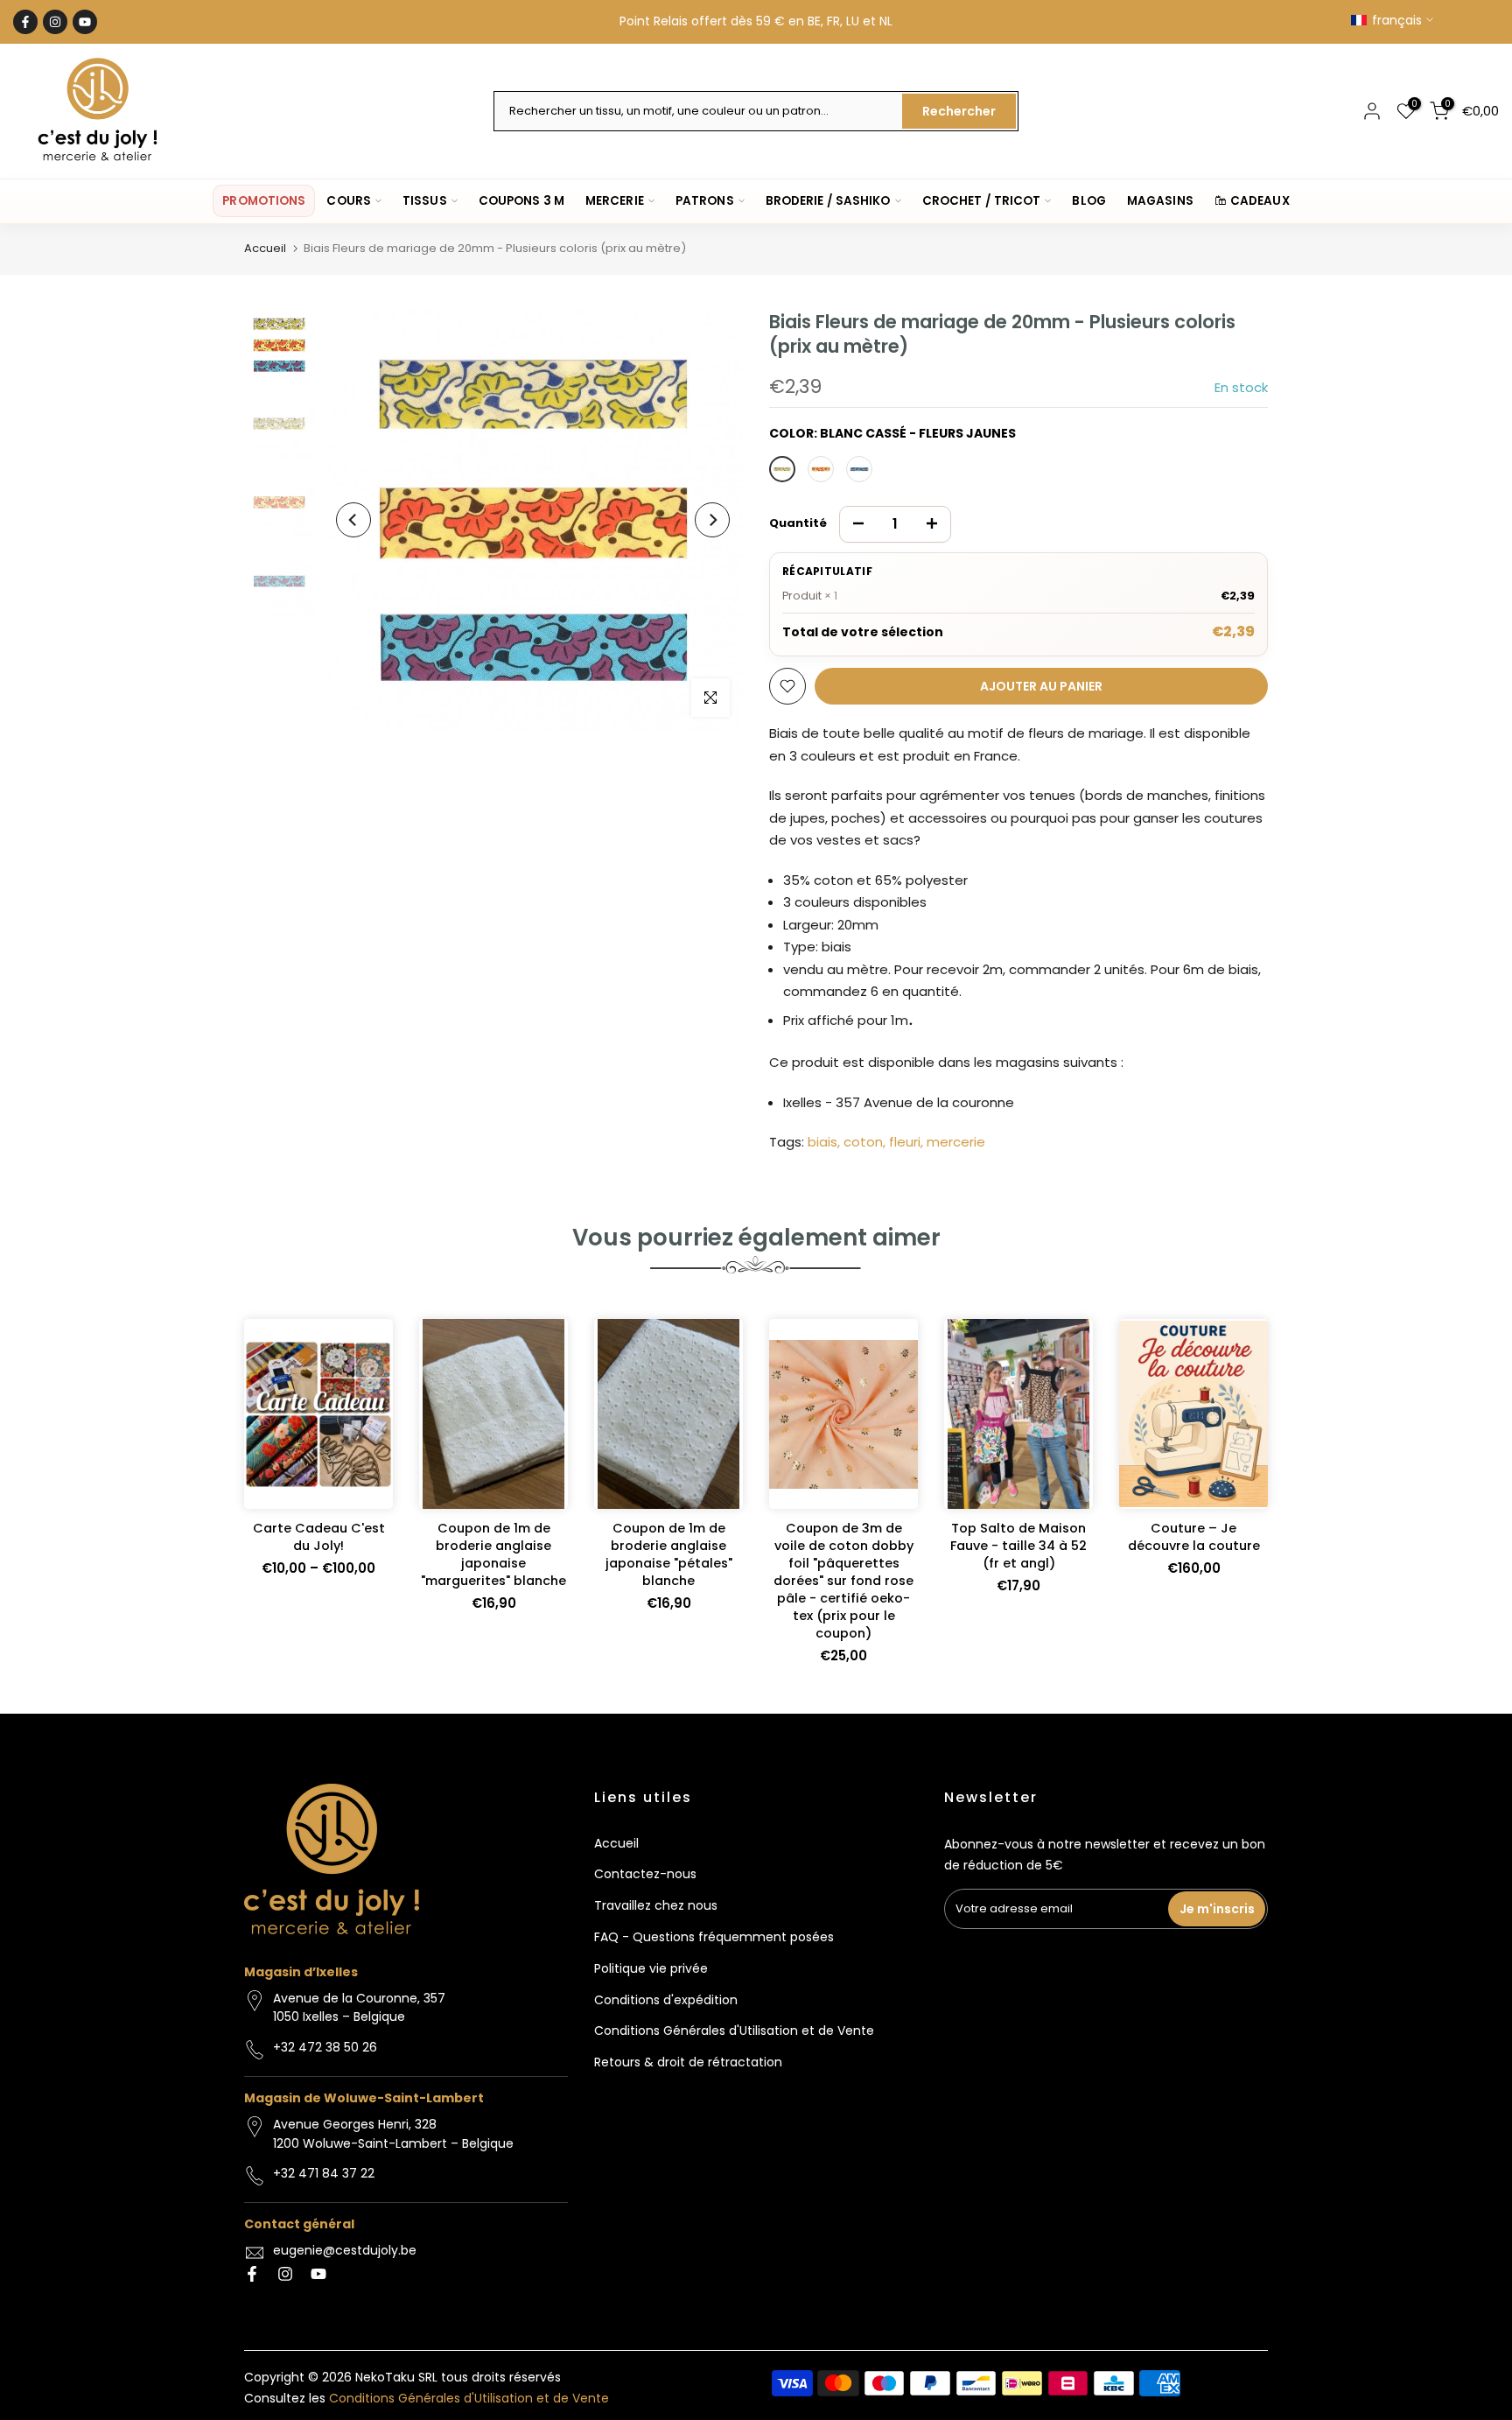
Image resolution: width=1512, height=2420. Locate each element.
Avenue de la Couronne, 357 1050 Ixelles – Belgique (359, 2008)
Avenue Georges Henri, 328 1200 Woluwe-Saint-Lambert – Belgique (393, 2134)
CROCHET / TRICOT (982, 201)
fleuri (905, 1142)
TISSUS (425, 201)
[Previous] (353, 520)
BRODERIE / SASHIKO (828, 201)
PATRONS (705, 201)
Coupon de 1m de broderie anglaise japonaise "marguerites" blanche (493, 1554)
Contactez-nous (645, 1874)
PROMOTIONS (264, 201)
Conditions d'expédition (666, 2000)
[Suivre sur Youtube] (85, 22)
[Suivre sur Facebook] (25, 22)
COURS (349, 201)
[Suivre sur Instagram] (55, 22)
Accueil (265, 248)
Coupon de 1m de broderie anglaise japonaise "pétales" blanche (669, 1554)
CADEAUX (1260, 201)
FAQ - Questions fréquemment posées (714, 1937)
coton (863, 1142)
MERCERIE (615, 201)
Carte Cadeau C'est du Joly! (319, 1537)
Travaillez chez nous (656, 1905)
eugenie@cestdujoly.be (345, 2250)
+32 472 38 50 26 (325, 2047)
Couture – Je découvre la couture (1194, 1537)
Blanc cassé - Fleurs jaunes (782, 469)
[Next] (712, 520)
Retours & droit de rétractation (688, 2062)
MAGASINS (1160, 201)
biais (822, 1142)
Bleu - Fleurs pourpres (859, 469)
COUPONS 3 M (521, 201)
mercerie (956, 1142)
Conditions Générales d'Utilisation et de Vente (734, 2031)
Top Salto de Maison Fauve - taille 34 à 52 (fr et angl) (1018, 1546)
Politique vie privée (651, 1968)
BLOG (1088, 201)
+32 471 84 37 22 (324, 2173)
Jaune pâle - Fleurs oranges (821, 469)
